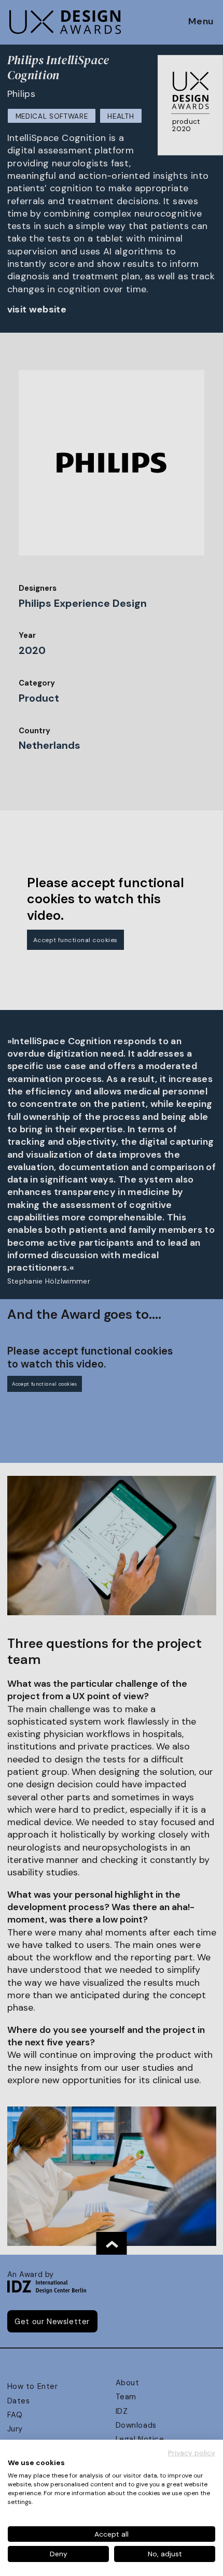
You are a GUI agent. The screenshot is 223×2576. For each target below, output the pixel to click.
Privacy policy (192, 2453)
